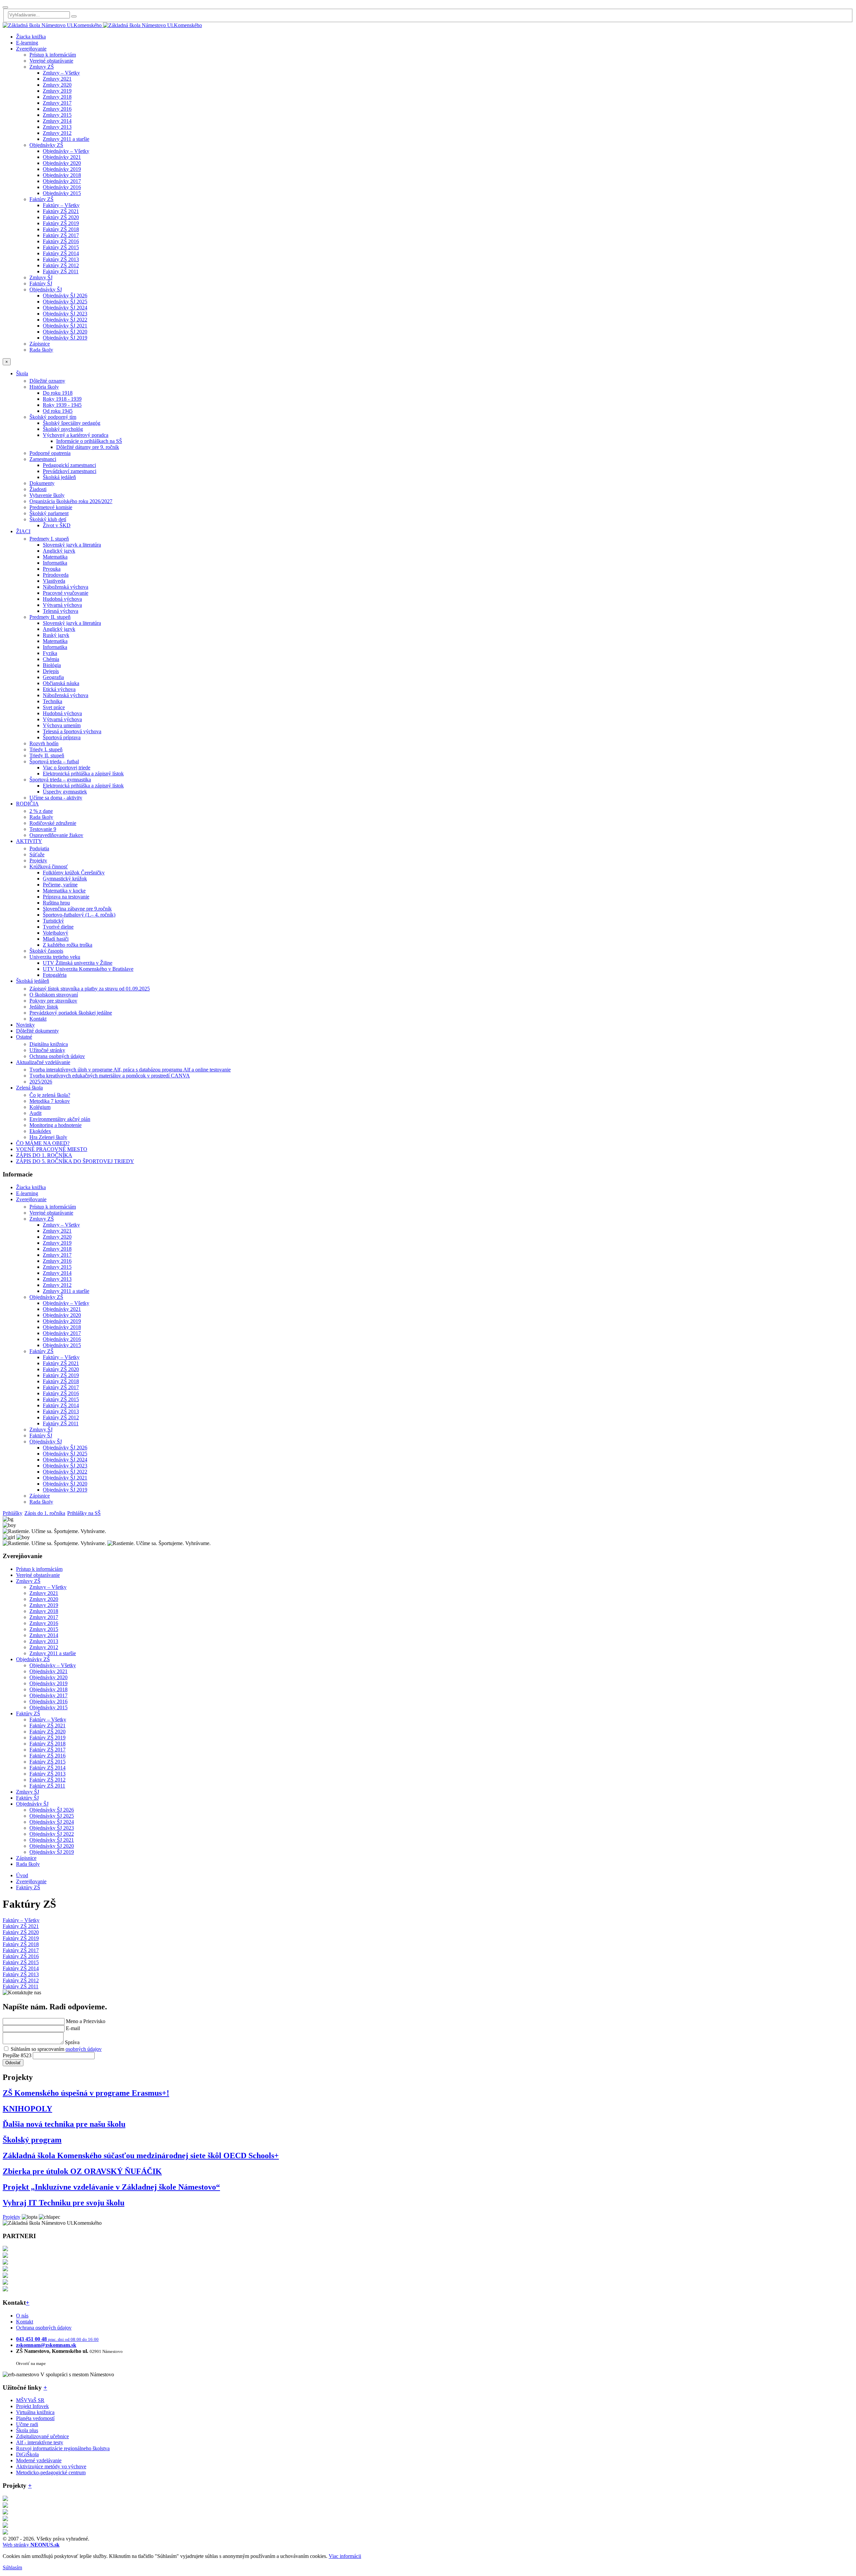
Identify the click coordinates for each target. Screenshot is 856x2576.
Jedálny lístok (44, 1007)
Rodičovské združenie (53, 823)
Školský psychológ (63, 429)
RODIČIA (27, 804)
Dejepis (51, 671)
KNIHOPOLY (27, 2109)
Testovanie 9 (43, 829)
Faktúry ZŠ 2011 (61, 271)
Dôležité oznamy (47, 381)
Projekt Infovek (32, 2406)
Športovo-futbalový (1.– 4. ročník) (79, 915)
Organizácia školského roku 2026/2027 (71, 501)
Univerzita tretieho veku (55, 957)
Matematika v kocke (64, 891)
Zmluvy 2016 (57, 109)
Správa (72, 2042)
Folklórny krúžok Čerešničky (74, 873)
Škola (22, 373)
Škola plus (27, 2430)
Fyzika (50, 653)
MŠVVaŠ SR (30, 2400)
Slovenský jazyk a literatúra (72, 545)
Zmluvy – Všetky (61, 73)
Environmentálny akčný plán (60, 1119)
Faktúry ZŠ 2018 (61, 229)
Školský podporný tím (53, 417)
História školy (44, 387)
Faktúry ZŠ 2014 (61, 253)
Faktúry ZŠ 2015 (61, 247)
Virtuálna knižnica (35, 2412)
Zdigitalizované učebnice (42, 2436)
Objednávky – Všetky (66, 151)
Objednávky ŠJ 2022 (65, 320)
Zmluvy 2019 (57, 91)
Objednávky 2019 (62, 169)
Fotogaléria (55, 975)
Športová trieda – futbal (54, 761)
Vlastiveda (54, 581)
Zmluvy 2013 (57, 127)
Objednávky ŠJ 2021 (65, 326)
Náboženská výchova (66, 587)
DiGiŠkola (27, 2454)
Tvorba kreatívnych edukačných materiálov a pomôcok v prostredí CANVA (110, 1076)
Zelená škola (29, 1088)
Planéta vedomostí (35, 2418)
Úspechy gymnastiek (65, 792)
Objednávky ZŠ (46, 145)
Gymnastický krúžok (65, 879)
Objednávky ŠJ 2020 (65, 332)
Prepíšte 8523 (17, 2055)
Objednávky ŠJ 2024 (65, 308)
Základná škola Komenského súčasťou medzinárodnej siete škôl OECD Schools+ (141, 2156)
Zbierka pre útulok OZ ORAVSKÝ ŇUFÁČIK (82, 2171)
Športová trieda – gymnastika (60, 780)
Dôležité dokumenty (37, 1031)
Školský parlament (49, 513)
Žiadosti (38, 489)
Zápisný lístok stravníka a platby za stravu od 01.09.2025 (90, 989)
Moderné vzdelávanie (39, 2460)
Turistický (53, 921)
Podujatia (39, 848)
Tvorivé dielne (58, 927)
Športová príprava (62, 737)
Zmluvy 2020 (57, 85)
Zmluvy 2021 (57, 79)
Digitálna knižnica (49, 1044)
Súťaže (37, 854)
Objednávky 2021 (62, 157)
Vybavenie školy (47, 495)
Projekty (38, 861)
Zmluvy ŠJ (41, 277)
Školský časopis (46, 951)
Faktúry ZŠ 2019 (61, 223)
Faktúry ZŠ (41, 199)
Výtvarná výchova (62, 605)
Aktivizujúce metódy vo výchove (51, 2466)
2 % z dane (41, 811)
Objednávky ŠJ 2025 (65, 302)
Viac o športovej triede (67, 768)
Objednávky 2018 (62, 175)
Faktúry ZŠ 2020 (61, 217)
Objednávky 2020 (62, 163)
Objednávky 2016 (62, 187)
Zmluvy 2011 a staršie (66, 139)
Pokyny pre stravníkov (53, 1001)
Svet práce (54, 707)
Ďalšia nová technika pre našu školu (64, 2124)
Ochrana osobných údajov (57, 1056)
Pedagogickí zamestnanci (69, 465)
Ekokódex (40, 1131)
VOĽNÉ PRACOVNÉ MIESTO (52, 1149)
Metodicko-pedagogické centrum (51, 2472)
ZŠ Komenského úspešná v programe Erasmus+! (86, 2093)
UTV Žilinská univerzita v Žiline (78, 963)
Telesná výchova (61, 611)
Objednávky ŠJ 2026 (65, 296)
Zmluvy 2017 (57, 103)
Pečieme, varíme (60, 885)
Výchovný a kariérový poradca (76, 435)
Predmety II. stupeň (50, 617)
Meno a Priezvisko (86, 2021)
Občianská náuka (61, 683)
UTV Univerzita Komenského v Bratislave (88, 969)
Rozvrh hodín (44, 743)
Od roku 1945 (58, 411)
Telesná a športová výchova (72, 731)
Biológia (52, 665)
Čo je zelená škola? (50, 1095)
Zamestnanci (43, 459)
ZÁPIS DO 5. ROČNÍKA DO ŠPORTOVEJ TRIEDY (75, 1161)
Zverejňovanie (31, 49)
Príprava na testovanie (66, 897)
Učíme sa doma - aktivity (56, 798)
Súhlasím (12, 2567)
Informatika (55, 563)
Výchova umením (62, 725)
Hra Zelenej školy (48, 1137)
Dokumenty (42, 483)
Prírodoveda (56, 575)
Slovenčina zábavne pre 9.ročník (77, 909)
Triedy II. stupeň (47, 755)
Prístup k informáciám (53, 55)
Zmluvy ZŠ (42, 67)
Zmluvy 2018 (57, 97)
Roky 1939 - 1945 (62, 405)
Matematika (55, 557)
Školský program (32, 2140)
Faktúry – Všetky (61, 205)
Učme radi (27, 2424)
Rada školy (41, 350)
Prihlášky (13, 1513)
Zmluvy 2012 (57, 133)
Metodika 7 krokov (50, 1101)
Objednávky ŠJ (46, 290)
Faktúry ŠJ (41, 283)
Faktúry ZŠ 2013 (61, 259)
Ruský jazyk (56, 635)
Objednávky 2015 (62, 193)
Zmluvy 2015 (57, 115)
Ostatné (24, 1037)
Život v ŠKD (57, 525)
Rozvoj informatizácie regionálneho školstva (63, 2448)
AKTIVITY (29, 841)
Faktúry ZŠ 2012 (61, 265)
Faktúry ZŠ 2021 (61, 211)
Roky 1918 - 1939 (62, 399)
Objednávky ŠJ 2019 (65, 338)
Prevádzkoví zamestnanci (70, 471)
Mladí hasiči (56, 939)
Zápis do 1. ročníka (45, 1513)
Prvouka (52, 569)
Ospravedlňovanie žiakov (56, 835)
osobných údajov (84, 2049)
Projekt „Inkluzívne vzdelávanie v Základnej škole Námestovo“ (111, 2187)
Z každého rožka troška (68, 945)
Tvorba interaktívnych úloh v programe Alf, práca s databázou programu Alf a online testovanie (130, 1070)
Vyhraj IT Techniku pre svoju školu (64, 2203)
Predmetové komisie (51, 507)
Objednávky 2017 (62, 181)
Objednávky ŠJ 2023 (65, 314)
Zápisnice (40, 344)
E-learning (27, 43)
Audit (35, 1113)
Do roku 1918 (58, 393)
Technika (52, 701)
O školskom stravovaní (54, 995)
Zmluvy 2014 (57, 121)
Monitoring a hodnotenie (56, 1125)
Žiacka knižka (31, 37)
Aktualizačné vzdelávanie (43, 1062)
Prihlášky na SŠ (84, 1513)
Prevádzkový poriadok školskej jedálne (71, 1013)
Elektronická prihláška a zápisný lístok (83, 774)
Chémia (51, 659)
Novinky (25, 1025)
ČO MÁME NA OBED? (43, 1143)
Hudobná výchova (62, 599)
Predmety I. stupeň (49, 539)
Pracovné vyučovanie (66, 593)
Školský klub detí (48, 519)
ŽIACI (23, 531)
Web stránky (31, 2545)
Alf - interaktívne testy (40, 2442)
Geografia (53, 677)
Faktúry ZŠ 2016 (61, 241)
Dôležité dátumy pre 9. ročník (88, 447)
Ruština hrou (56, 903)
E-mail (73, 2028)
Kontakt (38, 1019)
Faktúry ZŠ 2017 (61, 235)
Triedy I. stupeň (46, 749)
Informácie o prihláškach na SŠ (89, 441)
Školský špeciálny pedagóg (72, 423)
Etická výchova (59, 689)
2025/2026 (41, 1082)
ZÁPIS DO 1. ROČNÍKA (44, 1155)
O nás (22, 2316)
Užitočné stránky (47, 1050)
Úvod (22, 1875)
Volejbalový (56, 933)
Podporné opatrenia (50, 453)
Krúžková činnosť (49, 867)
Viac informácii (345, 2556)
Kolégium (40, 1107)
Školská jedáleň (59, 477)
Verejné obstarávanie (51, 61)
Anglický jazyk (59, 551)
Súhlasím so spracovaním (56, 2049)
